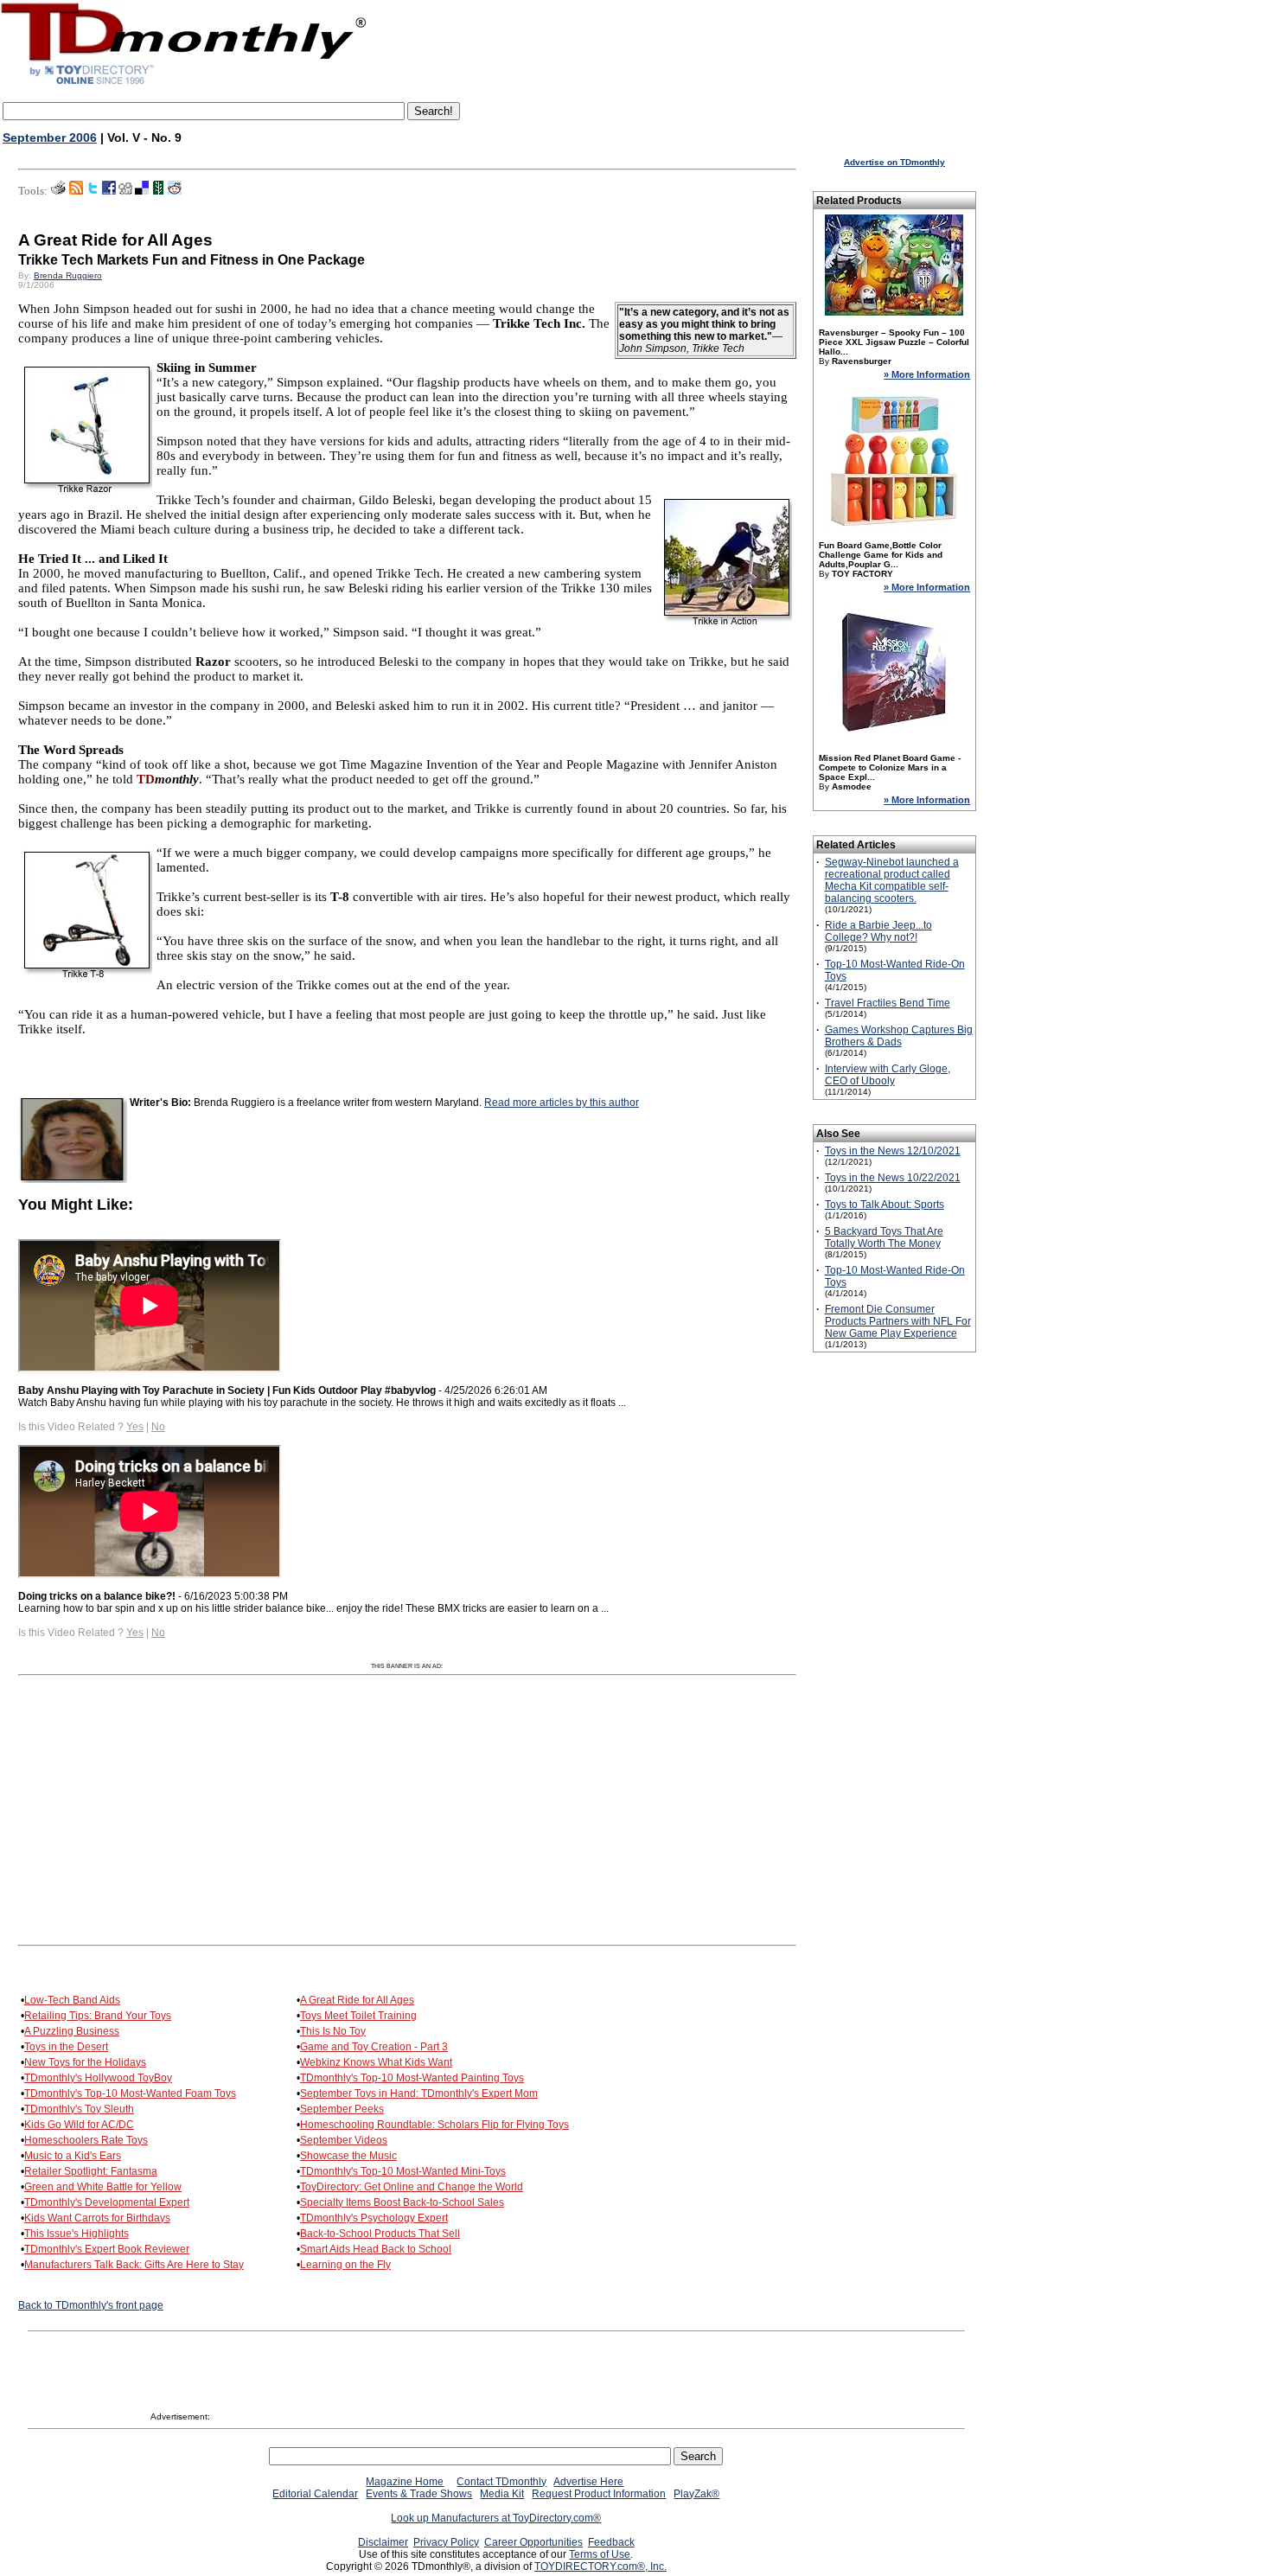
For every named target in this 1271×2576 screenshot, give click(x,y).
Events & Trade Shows (419, 2494)
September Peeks (342, 2109)
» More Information (927, 374)
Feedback (611, 2542)
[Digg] (125, 191)
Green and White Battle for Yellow (103, 2187)
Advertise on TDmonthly (894, 162)
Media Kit (502, 2494)
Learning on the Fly (345, 2265)
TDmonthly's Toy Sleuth (79, 2109)
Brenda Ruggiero (68, 275)
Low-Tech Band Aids (72, 2000)
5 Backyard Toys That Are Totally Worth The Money (884, 1237)
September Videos (344, 2140)
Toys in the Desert (66, 2047)
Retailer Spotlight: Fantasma (91, 2171)
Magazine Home (405, 2482)
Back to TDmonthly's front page (91, 2305)
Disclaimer (383, 2542)
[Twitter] (93, 191)
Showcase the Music (348, 2156)
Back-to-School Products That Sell (380, 2234)
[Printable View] (58, 191)
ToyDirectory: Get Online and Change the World (412, 2187)
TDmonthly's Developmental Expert (107, 2202)
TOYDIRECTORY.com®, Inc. (600, 2566)
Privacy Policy (446, 2542)
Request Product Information (599, 2494)
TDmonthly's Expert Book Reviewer (107, 2249)
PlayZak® (696, 2494)
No (158, 1427)
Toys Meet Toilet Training (358, 2016)
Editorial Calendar (315, 2494)
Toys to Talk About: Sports (885, 1205)
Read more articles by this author (562, 1103)
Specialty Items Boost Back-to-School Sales (402, 2202)
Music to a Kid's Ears (73, 2156)
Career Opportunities (533, 2542)
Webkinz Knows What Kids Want (376, 2062)
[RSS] (76, 191)
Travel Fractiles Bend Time (888, 1003)
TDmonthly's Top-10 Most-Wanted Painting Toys (412, 2078)
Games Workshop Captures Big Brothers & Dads (899, 1036)
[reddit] (175, 191)
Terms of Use (600, 2554)
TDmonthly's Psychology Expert (374, 2218)
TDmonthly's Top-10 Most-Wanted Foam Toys (130, 2093)
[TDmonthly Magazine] (184, 84)
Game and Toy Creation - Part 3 (374, 2047)
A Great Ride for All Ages (357, 2000)
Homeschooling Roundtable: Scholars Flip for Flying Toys (434, 2125)
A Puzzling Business (72, 2031)
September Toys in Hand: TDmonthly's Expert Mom (419, 2093)
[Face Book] (109, 191)
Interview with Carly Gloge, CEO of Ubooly (888, 1075)
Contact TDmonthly (501, 2482)
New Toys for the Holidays (85, 2062)
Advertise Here (588, 2482)
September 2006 (50, 137)
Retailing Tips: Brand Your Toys (98, 2016)
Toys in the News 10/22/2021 (893, 1178)
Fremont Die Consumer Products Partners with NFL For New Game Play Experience (898, 1321)
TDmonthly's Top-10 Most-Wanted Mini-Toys (403, 2171)
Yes (135, 1427)
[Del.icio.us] (142, 191)
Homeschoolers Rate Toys (86, 2140)
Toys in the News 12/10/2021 (893, 1151)
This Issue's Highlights (77, 2234)
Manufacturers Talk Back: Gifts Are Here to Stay (134, 2265)
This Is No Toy (333, 2031)
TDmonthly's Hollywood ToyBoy (98, 2078)
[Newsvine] (158, 191)
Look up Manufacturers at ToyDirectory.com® (496, 2518)
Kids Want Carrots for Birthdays (97, 2218)
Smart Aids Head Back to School (376, 2249)
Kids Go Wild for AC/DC (79, 2125)
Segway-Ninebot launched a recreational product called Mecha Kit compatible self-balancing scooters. (892, 880)
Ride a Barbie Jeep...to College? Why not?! (878, 931)
